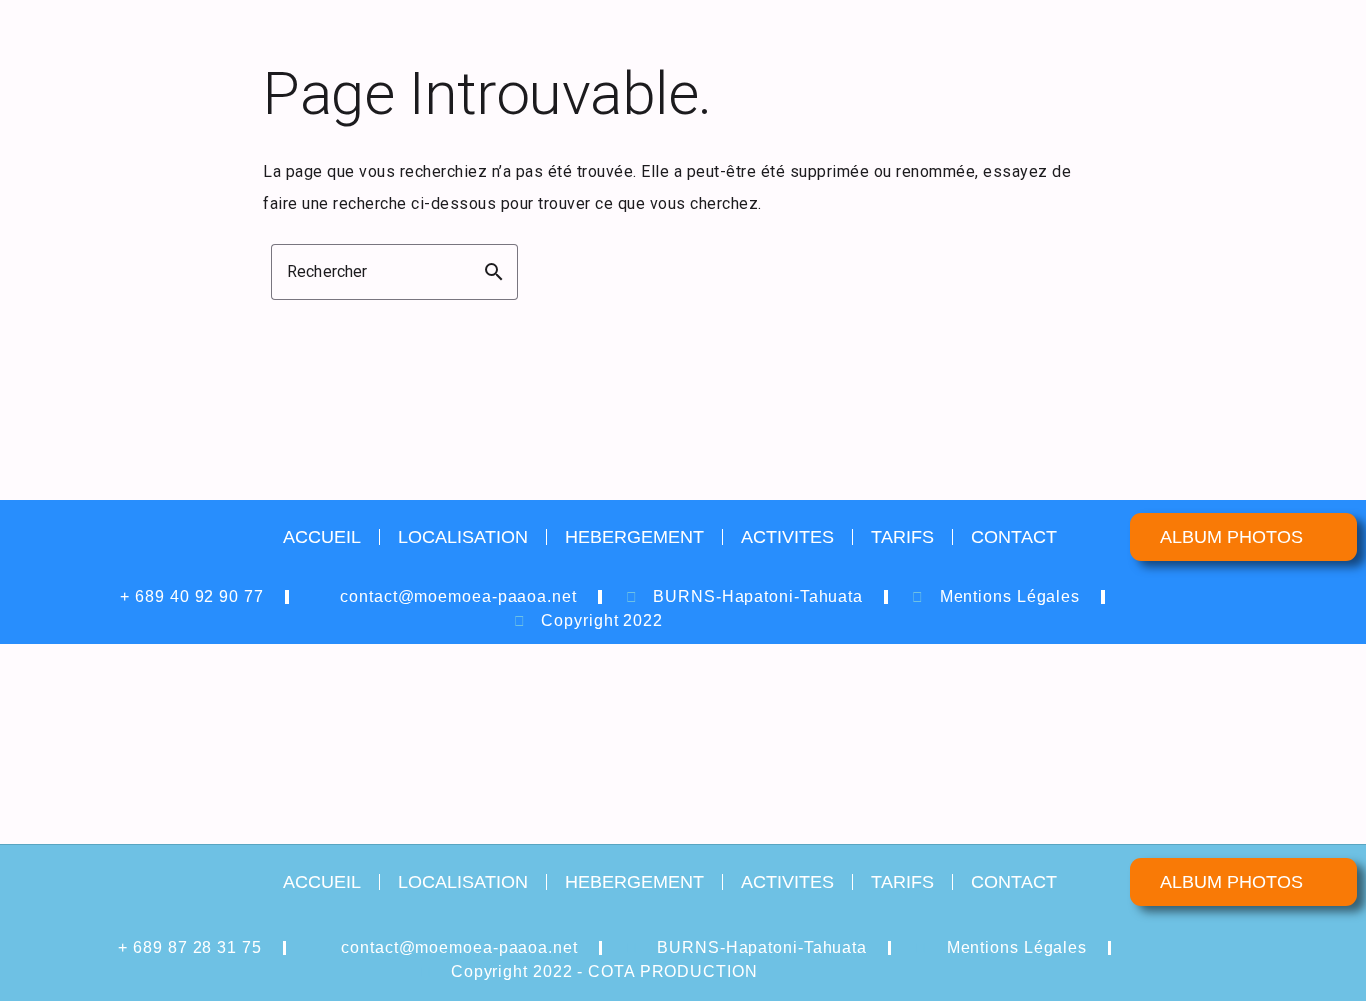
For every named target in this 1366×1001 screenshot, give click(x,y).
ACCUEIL (322, 537)
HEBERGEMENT (634, 537)
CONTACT (1014, 537)
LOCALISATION (463, 537)
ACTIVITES (787, 537)
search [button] (494, 272)
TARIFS (902, 537)
